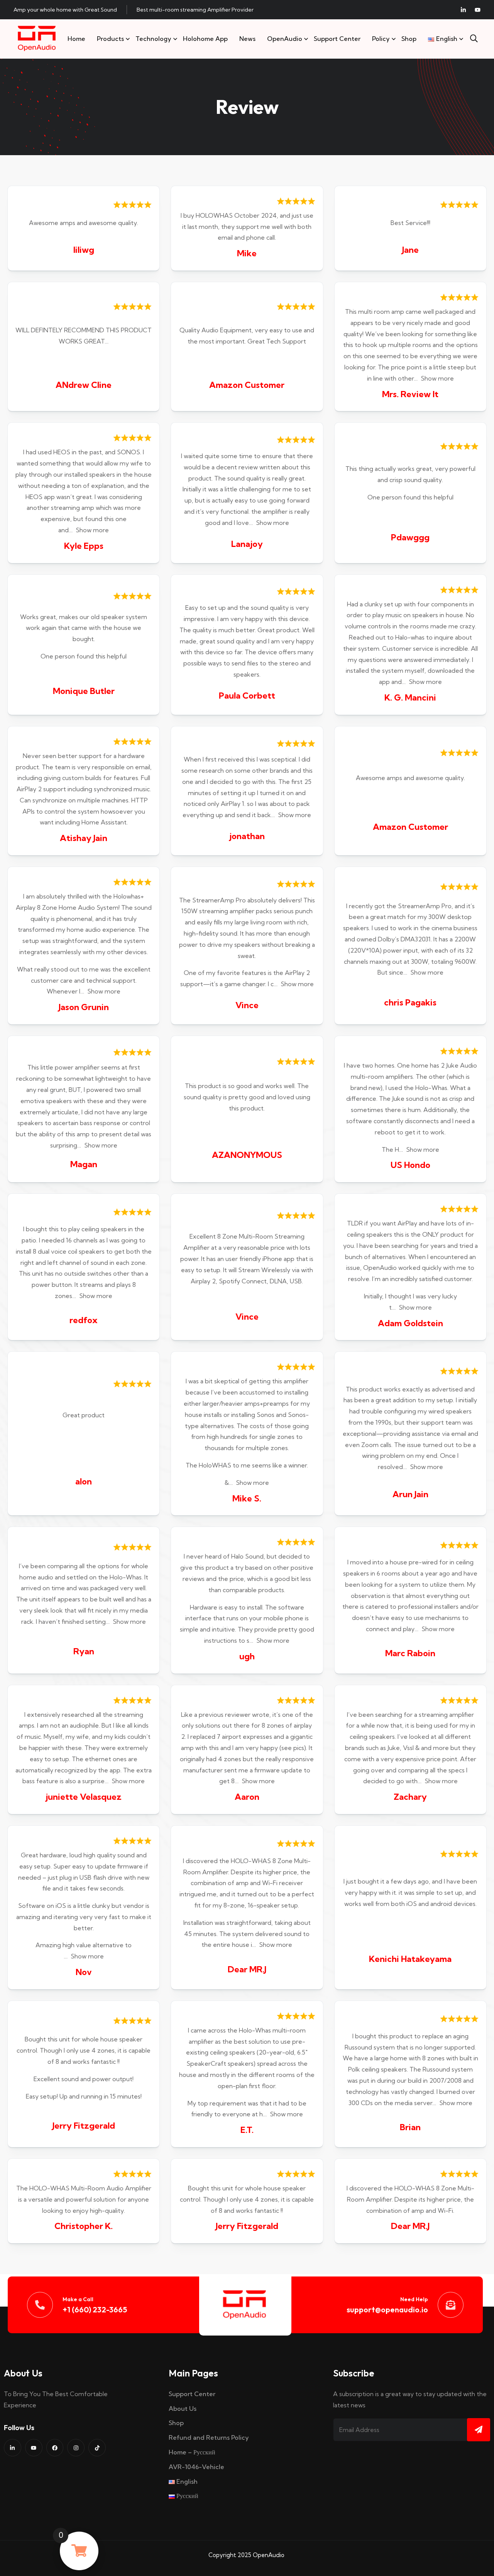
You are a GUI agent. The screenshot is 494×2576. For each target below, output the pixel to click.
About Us (183, 2408)
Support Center (337, 39)
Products (110, 39)
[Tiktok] (97, 2448)
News (247, 39)
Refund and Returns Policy (209, 2437)
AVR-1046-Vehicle (196, 2467)
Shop (409, 39)
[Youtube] (478, 10)
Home (76, 39)
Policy (381, 39)
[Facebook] (55, 2448)
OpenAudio (285, 39)
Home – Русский (192, 2452)
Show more (437, 378)
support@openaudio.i (385, 2309)
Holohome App (205, 39)
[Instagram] (76, 2448)
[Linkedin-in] (463, 10)
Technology (153, 39)
